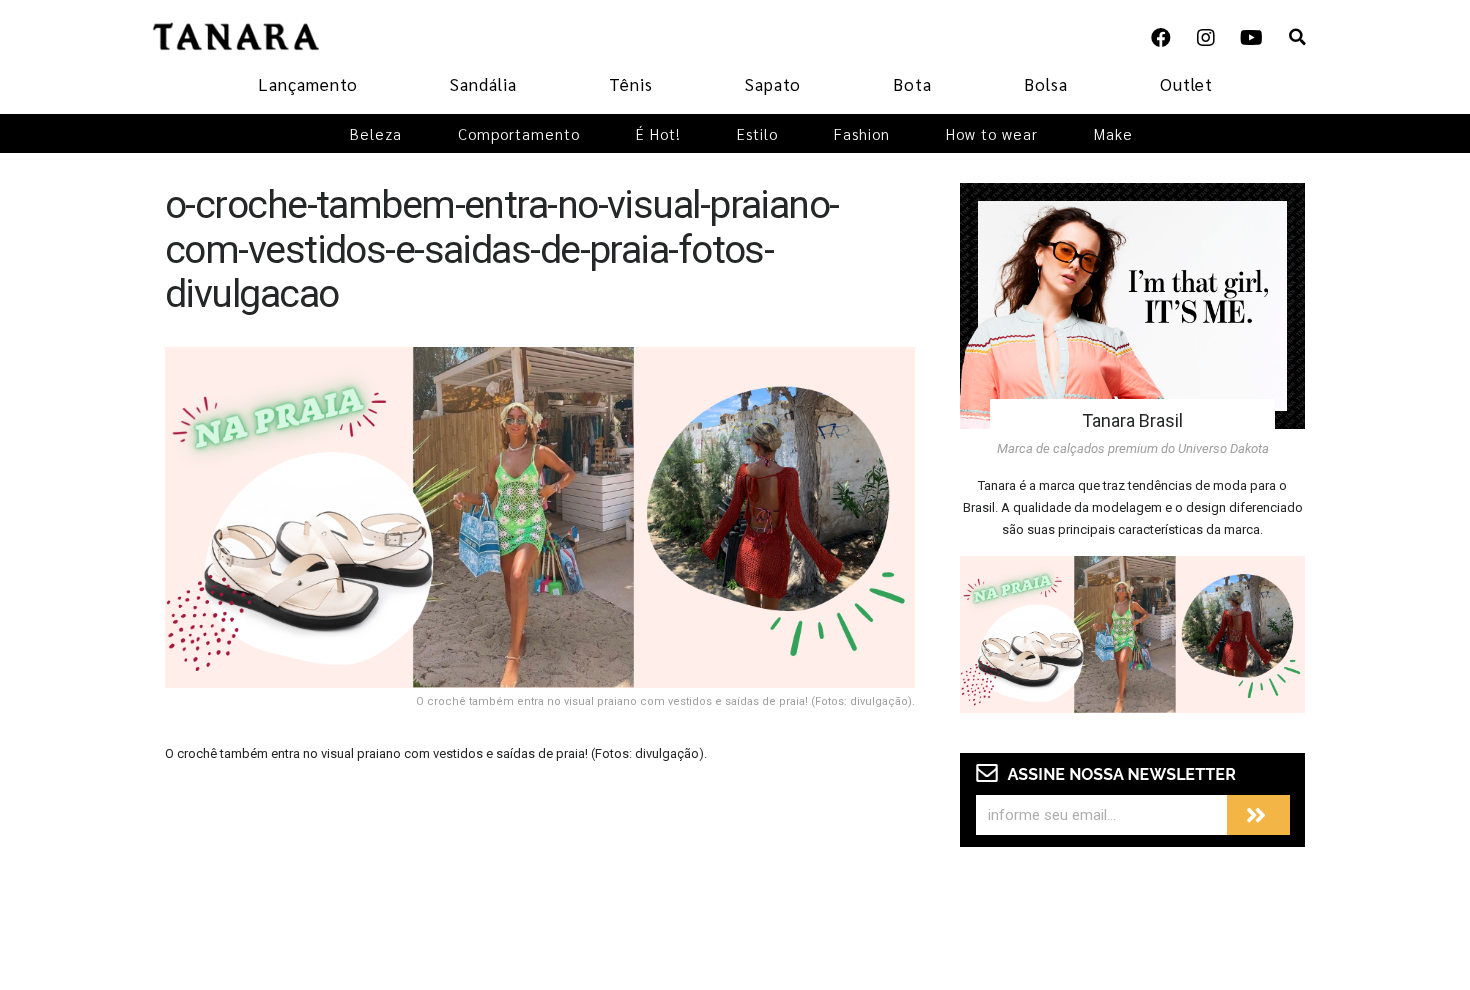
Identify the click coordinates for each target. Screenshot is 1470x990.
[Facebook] (1161, 38)
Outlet (1186, 84)
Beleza (376, 133)
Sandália (483, 84)
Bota (912, 84)
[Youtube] (1251, 38)
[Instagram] (1206, 38)
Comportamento (519, 133)
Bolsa (1046, 84)
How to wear (992, 133)
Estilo (757, 133)
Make (1113, 133)
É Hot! (658, 133)
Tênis (631, 84)
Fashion (862, 133)
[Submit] (1258, 815)
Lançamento (308, 84)
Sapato (773, 84)
